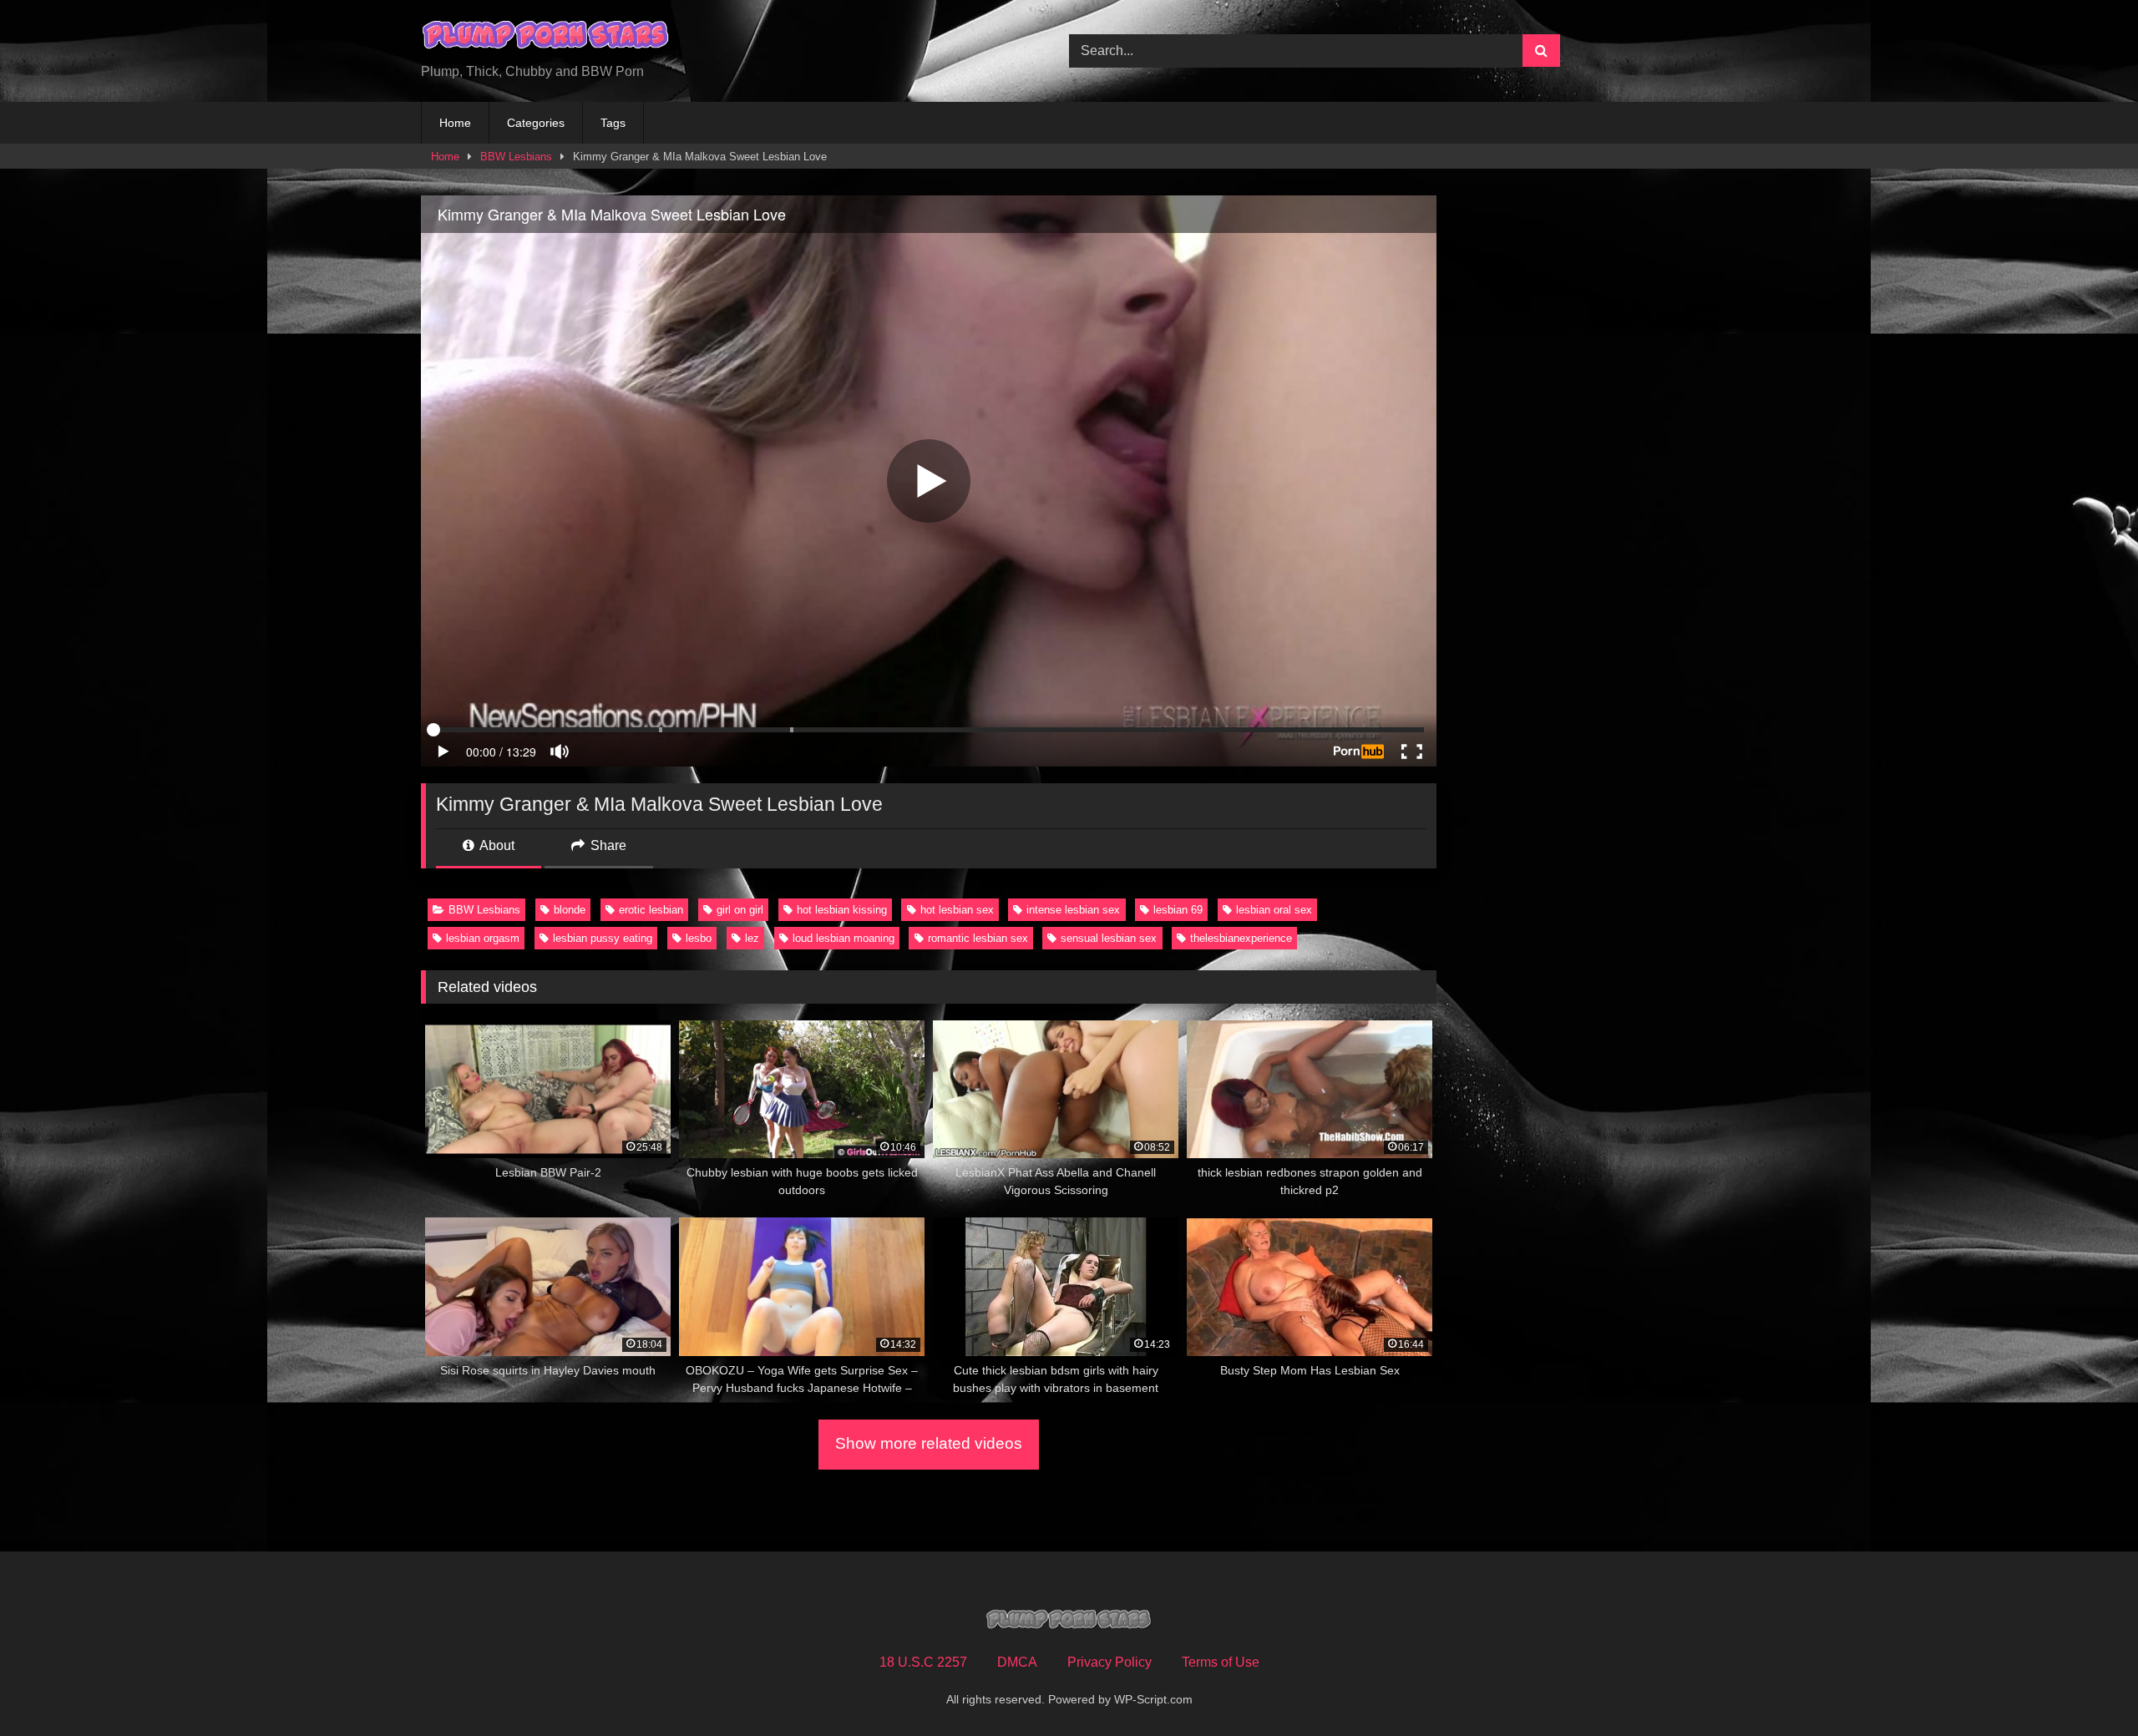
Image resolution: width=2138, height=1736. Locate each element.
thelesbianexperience (1241, 938)
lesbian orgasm (483, 938)
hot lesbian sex (957, 910)
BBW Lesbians (516, 157)
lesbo (699, 938)
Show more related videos (929, 1443)
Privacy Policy (1110, 1662)
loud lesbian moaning (844, 938)
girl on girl (740, 910)
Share (607, 845)
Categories (536, 123)
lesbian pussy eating (603, 938)
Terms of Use (1221, 1662)
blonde (570, 910)
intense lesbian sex (1073, 910)
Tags (613, 123)
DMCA (1017, 1662)
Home (455, 123)
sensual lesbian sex (1109, 938)
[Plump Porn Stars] (546, 38)
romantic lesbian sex (978, 938)
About (496, 845)
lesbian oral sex (1274, 910)
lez (752, 938)
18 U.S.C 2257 (923, 1662)
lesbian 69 (1178, 910)
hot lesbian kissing (842, 910)
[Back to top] (2086, 1686)
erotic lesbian (651, 910)
